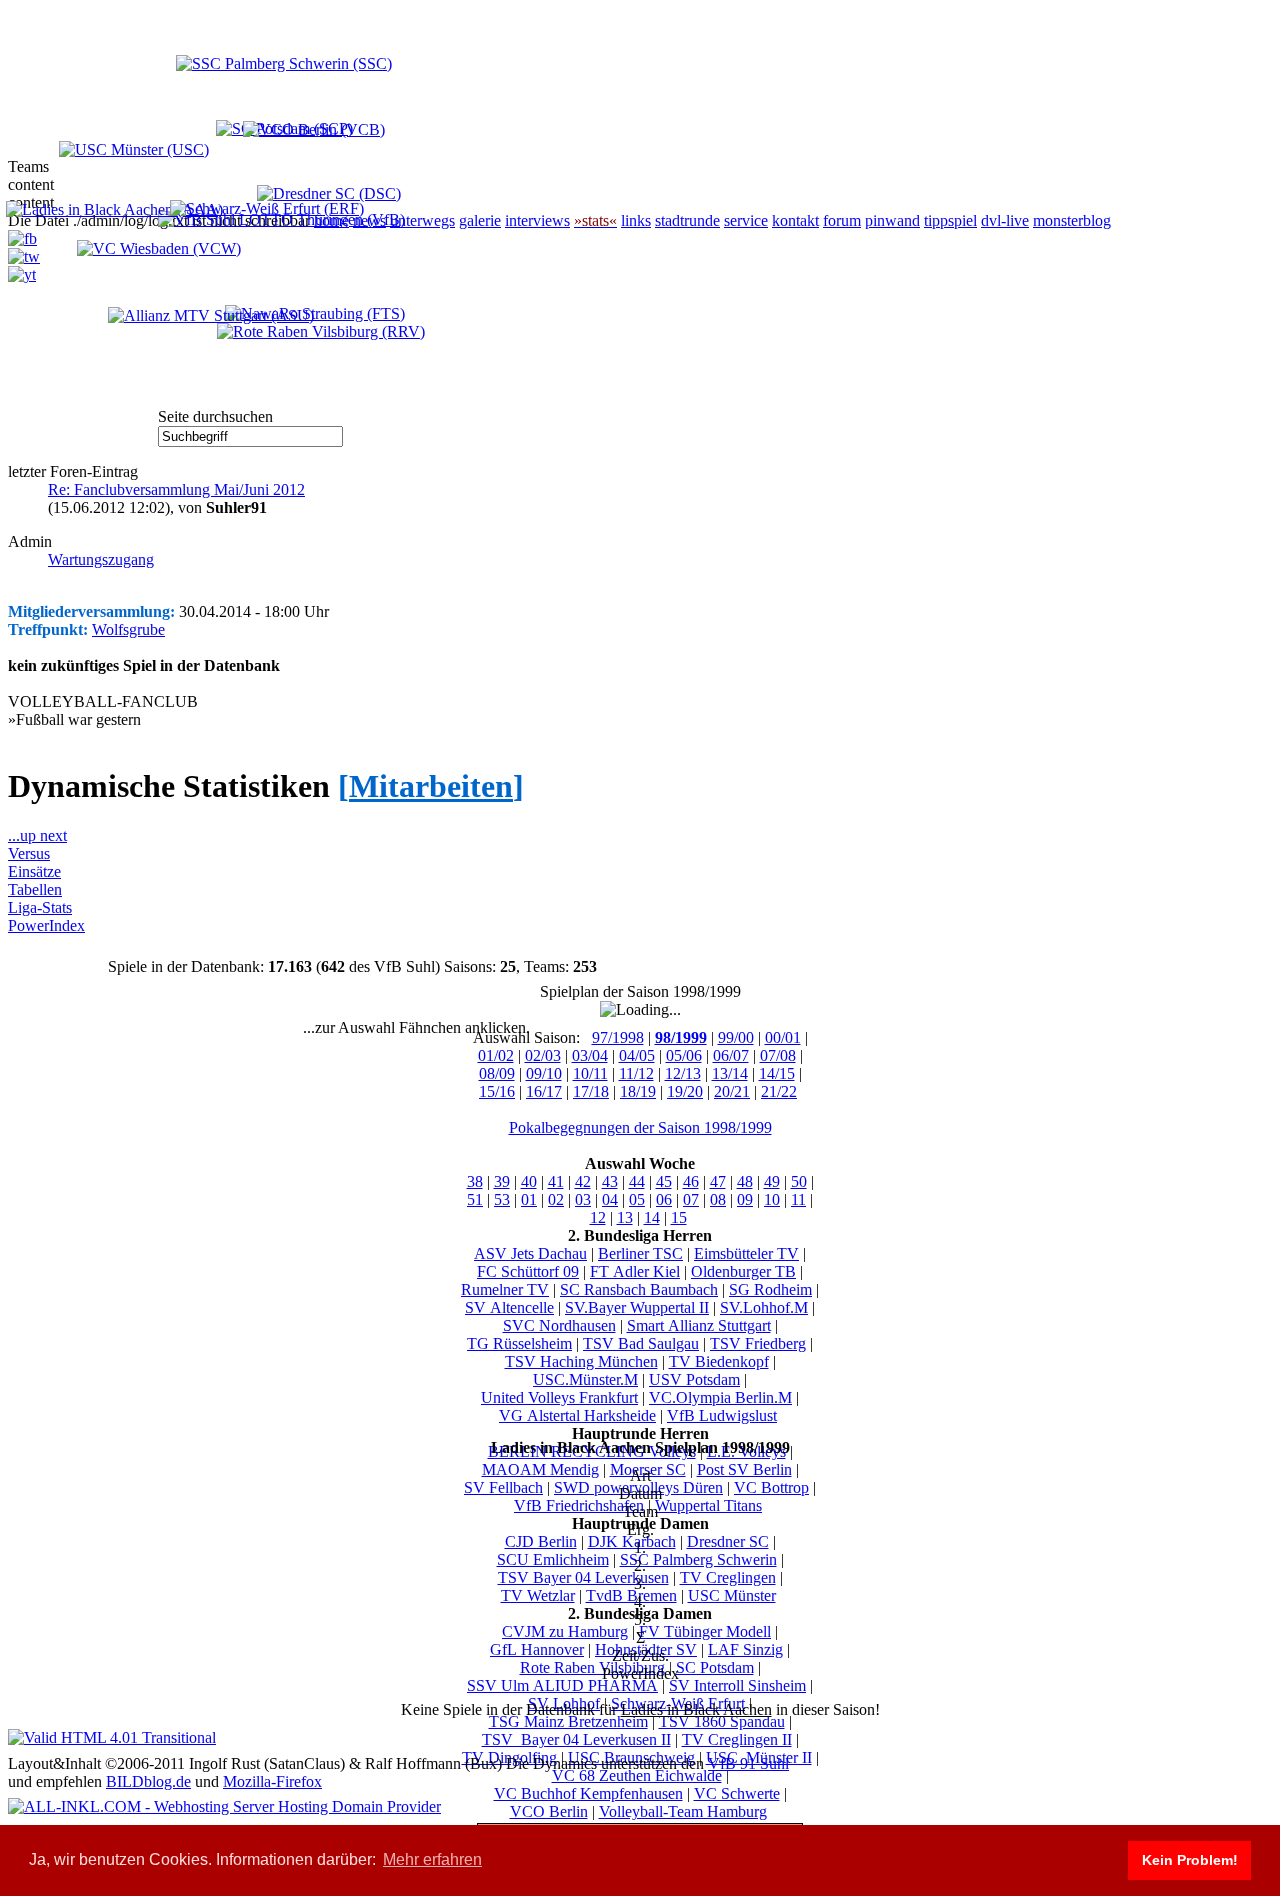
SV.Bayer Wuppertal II (637, 1307)
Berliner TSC (640, 1253)
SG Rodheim (770, 1289)
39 (502, 1181)
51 (475, 1199)
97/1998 (618, 1037)
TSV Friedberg (758, 1343)
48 (745, 1181)
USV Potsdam (694, 1379)
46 (691, 1181)
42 (583, 1181)
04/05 (637, 1055)
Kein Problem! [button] (1190, 1860)
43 (610, 1181)
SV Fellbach (503, 1487)
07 (691, 1199)
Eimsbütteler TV (746, 1253)
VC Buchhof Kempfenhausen (588, 1793)
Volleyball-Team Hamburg (683, 1811)
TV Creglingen (728, 1577)
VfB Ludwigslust (722, 1415)
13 (625, 1217)
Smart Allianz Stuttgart (699, 1325)
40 (529, 1181)
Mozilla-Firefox (272, 1781)
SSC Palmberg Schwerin (698, 1559)
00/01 (783, 1037)
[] (431, 786)
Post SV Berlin (744, 1469)
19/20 (685, 1091)
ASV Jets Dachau (530, 1253)
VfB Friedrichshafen (579, 1505)
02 (556, 1199)
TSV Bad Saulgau (641, 1343)
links (636, 220)
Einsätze (34, 871)
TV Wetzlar (538, 1595)
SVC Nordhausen (559, 1325)
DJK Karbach (632, 1541)
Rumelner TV (505, 1289)
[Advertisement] (218, 347)
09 (745, 1199)
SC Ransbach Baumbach (639, 1289)
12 (598, 1217)
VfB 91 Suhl (748, 1763)
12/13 (683, 1073)
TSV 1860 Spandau (722, 1721)
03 (583, 1199)
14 (652, 1217)
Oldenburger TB (743, 1271)
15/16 (497, 1091)
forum (842, 220)
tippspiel (950, 220)
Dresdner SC (728, 1541)
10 (772, 1199)
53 (502, 1199)
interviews (537, 220)
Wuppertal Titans (708, 1505)
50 (799, 1181)
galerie (480, 220)
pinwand (892, 220)
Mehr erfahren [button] (432, 1859)
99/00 (736, 1037)
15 (679, 1217)
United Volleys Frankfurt (559, 1397)
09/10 (544, 1073)
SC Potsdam (715, 1667)
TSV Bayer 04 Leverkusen (583, 1577)
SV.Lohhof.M (764, 1307)
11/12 (636, 1073)
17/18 (591, 1091)
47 (718, 1181)
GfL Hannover (537, 1649)
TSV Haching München (581, 1361)
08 (718, 1199)
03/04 (590, 1055)
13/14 (730, 1073)
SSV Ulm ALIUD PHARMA (562, 1685)
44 (637, 1181)
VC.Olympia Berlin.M (720, 1397)
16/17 (544, 1091)
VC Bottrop (771, 1487)
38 (475, 1181)
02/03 (543, 1055)
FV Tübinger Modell (705, 1631)
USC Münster (732, 1595)
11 (798, 1199)
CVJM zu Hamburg (565, 1631)
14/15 (777, 1073)
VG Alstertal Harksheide (577, 1415)
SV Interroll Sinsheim (737, 1685)
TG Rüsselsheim (519, 1343)
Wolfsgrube (128, 629)
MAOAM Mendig (540, 1469)
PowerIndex (46, 925)
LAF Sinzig (745, 1649)
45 (664, 1181)
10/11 (590, 1073)
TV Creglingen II (737, 1739)
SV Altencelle (509, 1307)
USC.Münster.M (585, 1379)
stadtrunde (687, 220)
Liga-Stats (40, 907)
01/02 (496, 1055)
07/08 (778, 1055)
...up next (37, 835)
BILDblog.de (148, 1781)
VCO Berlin (549, 1811)
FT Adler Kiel (635, 1271)
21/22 (779, 1091)
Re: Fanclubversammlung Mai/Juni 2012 (176, 489)
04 (610, 1199)
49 (772, 1181)
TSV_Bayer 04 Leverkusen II (576, 1739)
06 (664, 1199)
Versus (29, 853)
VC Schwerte (737, 1793)
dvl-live (1005, 220)
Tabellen (35, 889)
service (746, 220)
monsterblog (1072, 220)
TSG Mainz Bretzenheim (568, 1721)
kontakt (795, 220)
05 (637, 1199)
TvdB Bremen (631, 1595)
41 (556, 1181)
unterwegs (422, 220)
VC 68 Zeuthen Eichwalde (637, 1775)
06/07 (731, 1055)
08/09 (497, 1073)
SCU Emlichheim (553, 1559)
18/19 (638, 1091)
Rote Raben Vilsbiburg (592, 1667)
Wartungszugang (101, 559)
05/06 (684, 1055)
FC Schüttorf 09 (528, 1271)
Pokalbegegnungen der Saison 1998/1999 (640, 1127)
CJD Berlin (541, 1541)
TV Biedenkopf (719, 1361)
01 (529, 1199)
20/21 (732, 1091)
